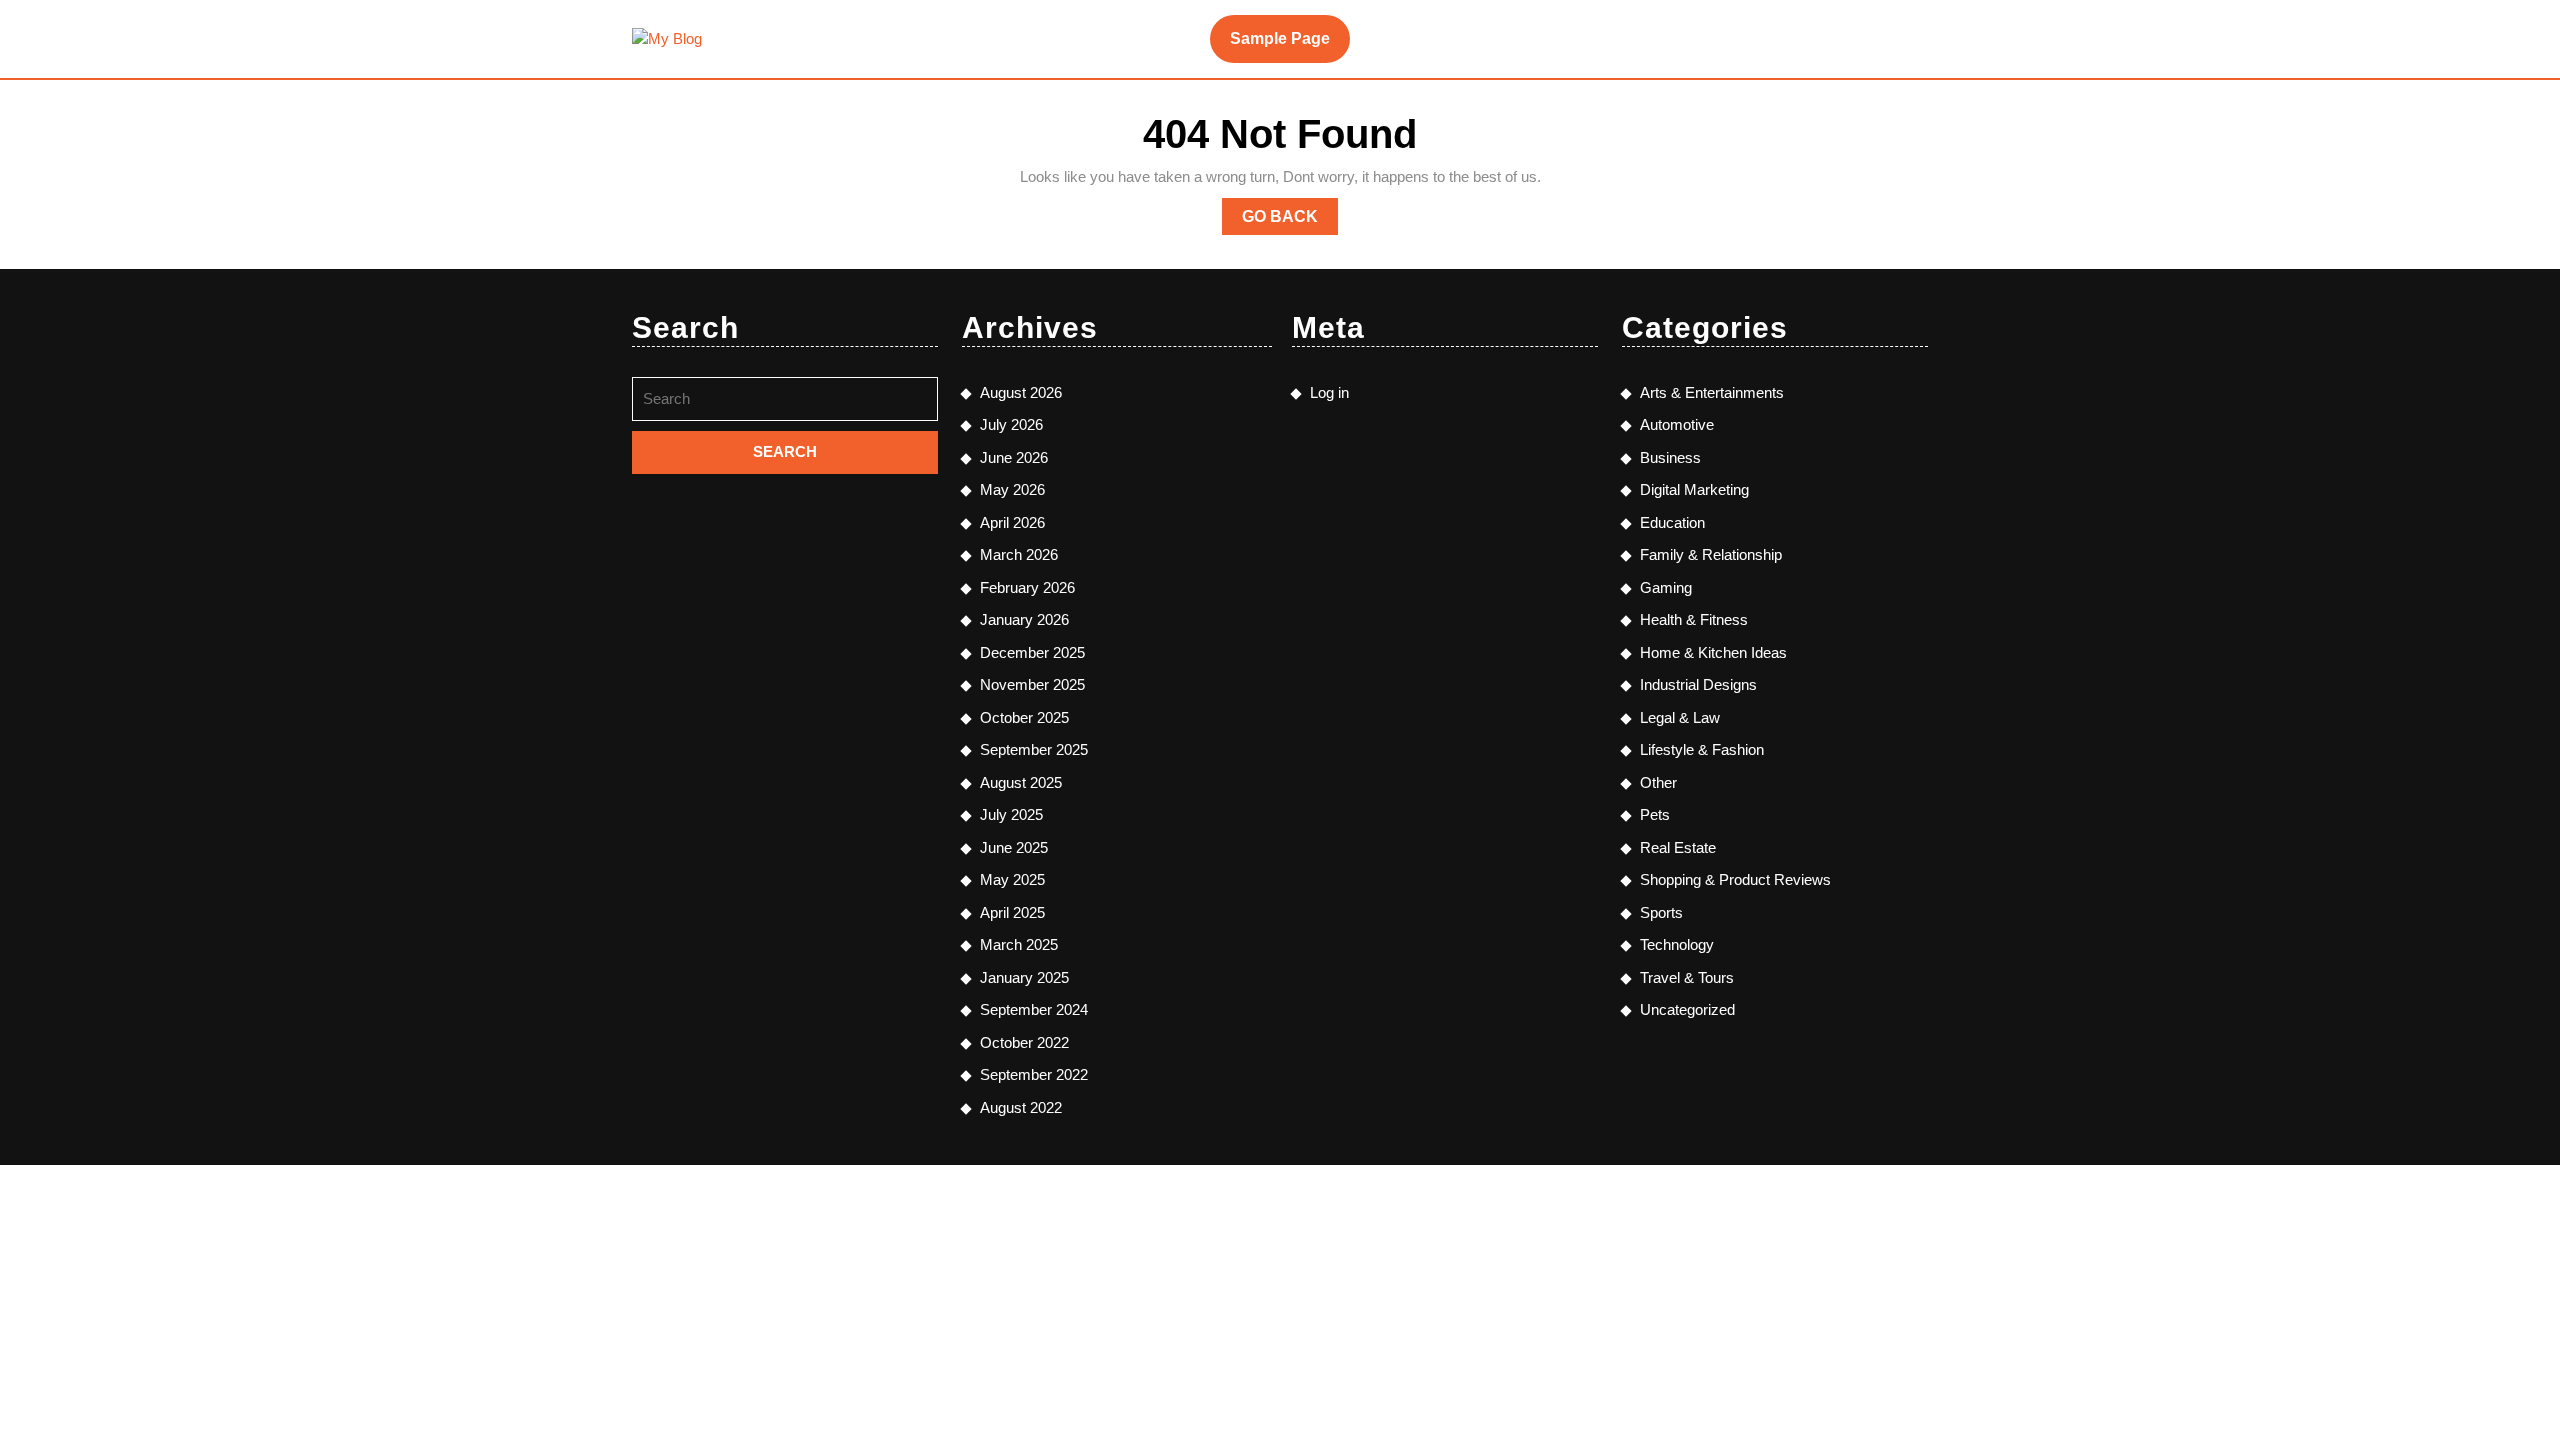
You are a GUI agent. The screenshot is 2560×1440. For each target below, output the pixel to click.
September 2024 (1034, 1009)
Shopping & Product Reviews (1735, 879)
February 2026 (1027, 587)
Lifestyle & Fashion (1702, 749)
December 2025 (1032, 652)
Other (1658, 782)
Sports (1661, 912)
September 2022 (1034, 1074)
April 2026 (1012, 522)
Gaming (1666, 587)
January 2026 (1024, 619)
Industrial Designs (1698, 684)
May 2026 (1012, 489)
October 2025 (1024, 717)
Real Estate (1678, 847)
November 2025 (1032, 684)
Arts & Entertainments (1712, 392)
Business (1670, 457)
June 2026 (1014, 457)
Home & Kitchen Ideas (1713, 652)
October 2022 (1024, 1042)
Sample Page (1280, 38)
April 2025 (1012, 912)
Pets (1655, 814)
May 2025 (1012, 879)
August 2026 (1021, 392)
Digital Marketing (1694, 489)
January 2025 (1024, 977)
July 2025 (1011, 814)
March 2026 (1019, 554)
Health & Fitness (1694, 619)
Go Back (1290, 221)
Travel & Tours (1687, 977)
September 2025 (1034, 749)
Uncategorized (1687, 1009)
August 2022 (1021, 1107)
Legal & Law (1680, 717)
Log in (1329, 392)
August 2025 (1021, 782)
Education (1672, 522)
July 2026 (1011, 424)
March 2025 (1019, 944)
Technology (1677, 944)
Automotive (1677, 424)
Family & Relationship (1711, 554)
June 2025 (1014, 847)
